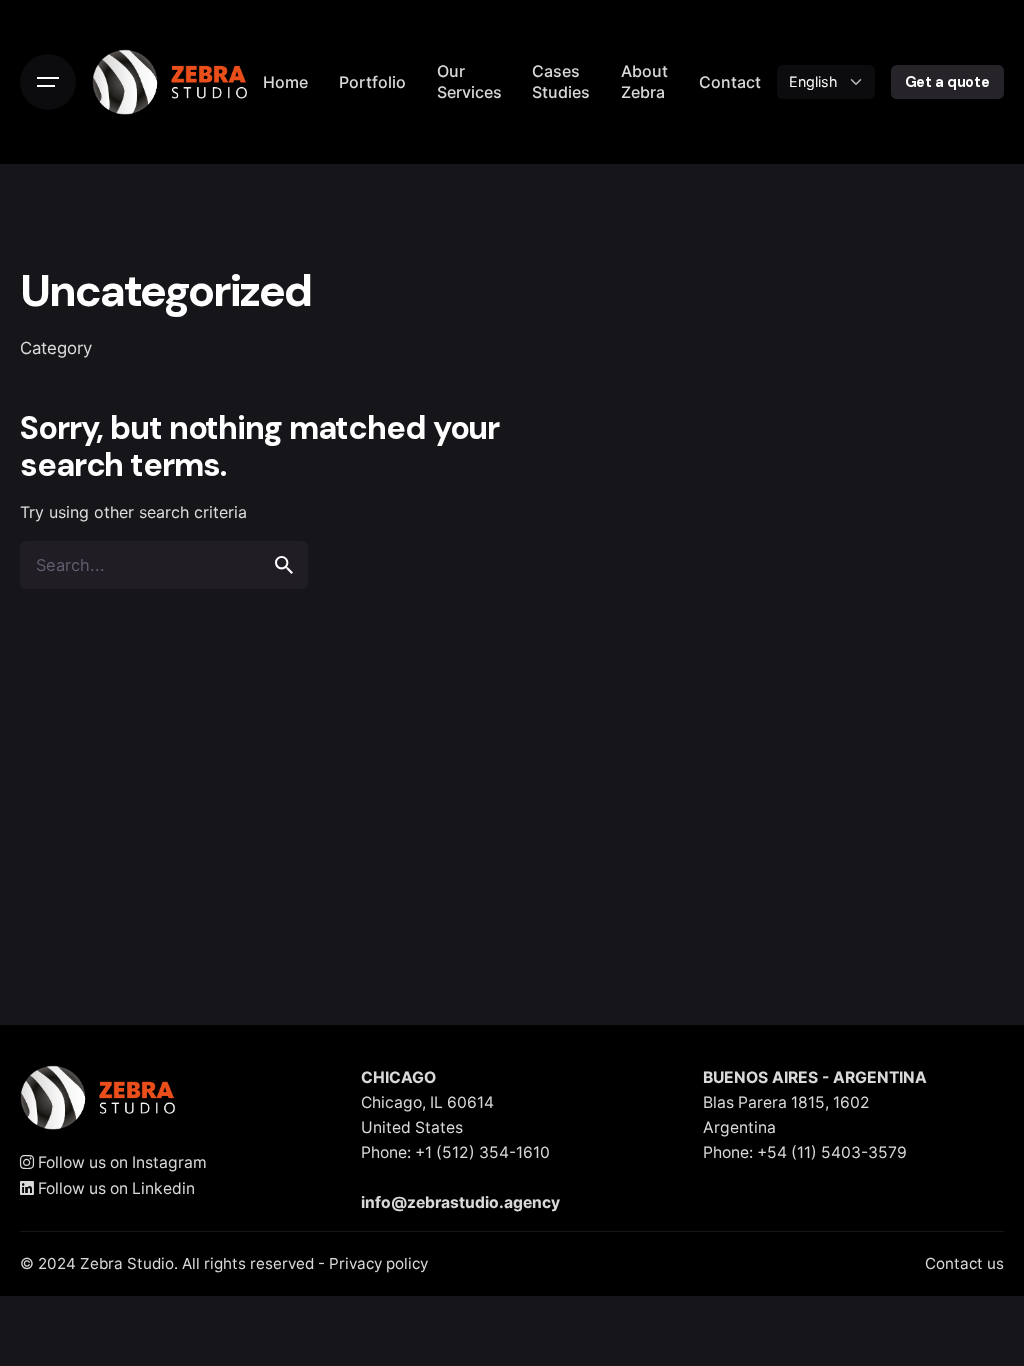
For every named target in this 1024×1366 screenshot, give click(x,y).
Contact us (964, 1263)
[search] (284, 565)
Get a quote (947, 82)
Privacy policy (378, 1263)
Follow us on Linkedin (114, 1188)
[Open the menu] (48, 82)
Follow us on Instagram (120, 1162)
